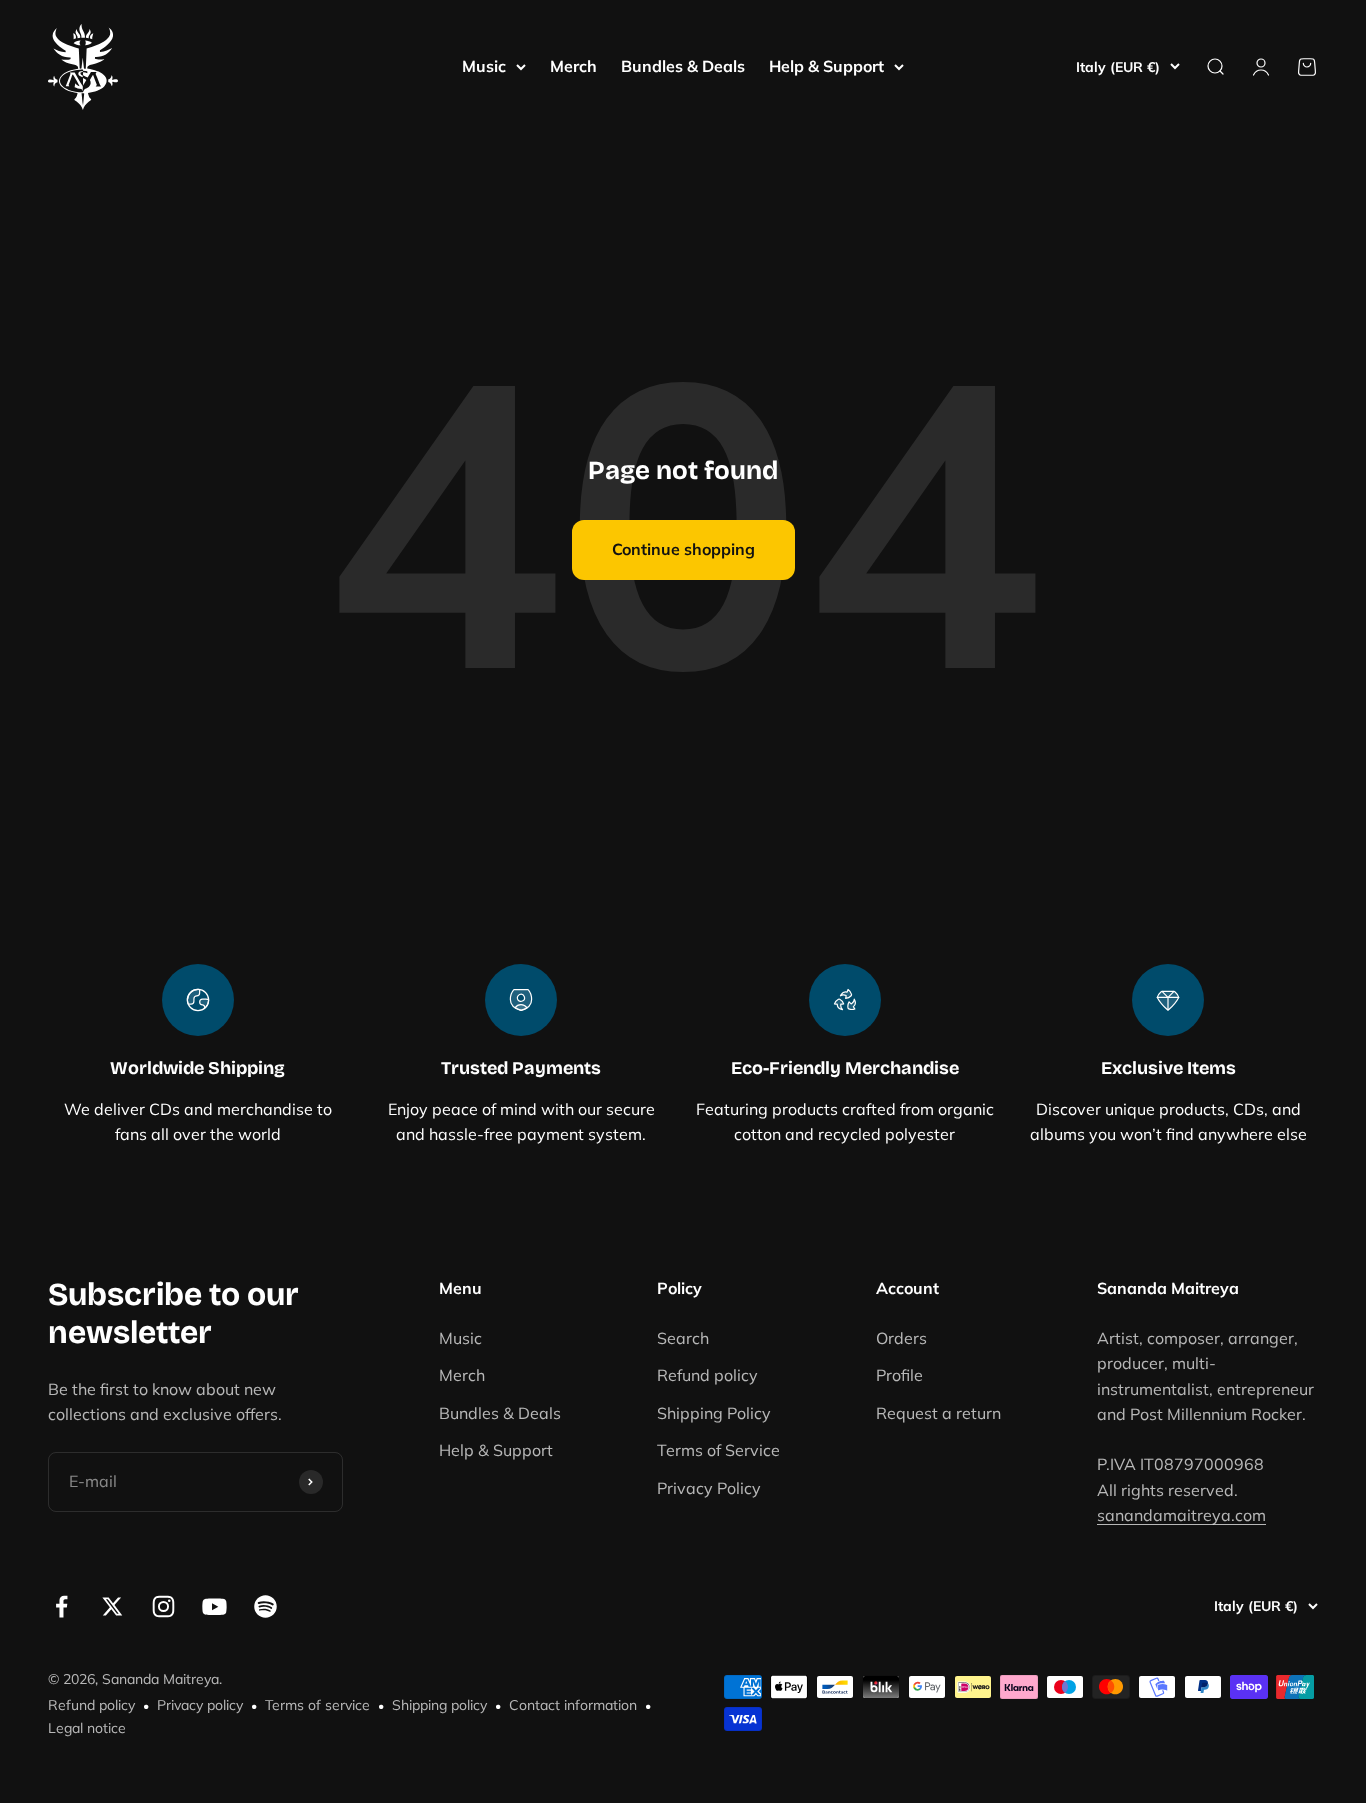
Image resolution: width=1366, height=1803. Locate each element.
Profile (899, 1375)
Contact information (573, 1705)
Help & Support (826, 66)
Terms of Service (718, 1450)
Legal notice (87, 1728)
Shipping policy (439, 1705)
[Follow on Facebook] (61, 1606)
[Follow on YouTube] (214, 1606)
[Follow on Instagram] (163, 1606)
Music (484, 66)
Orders (901, 1338)
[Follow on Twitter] (112, 1606)
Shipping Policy (714, 1413)
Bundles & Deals (683, 66)
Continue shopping (683, 549)
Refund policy (707, 1375)
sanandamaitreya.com (1181, 1515)
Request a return (938, 1413)
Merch (573, 66)
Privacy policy (200, 1705)
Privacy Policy (709, 1488)
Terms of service (317, 1705)
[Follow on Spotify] (265, 1606)
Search (683, 1338)
